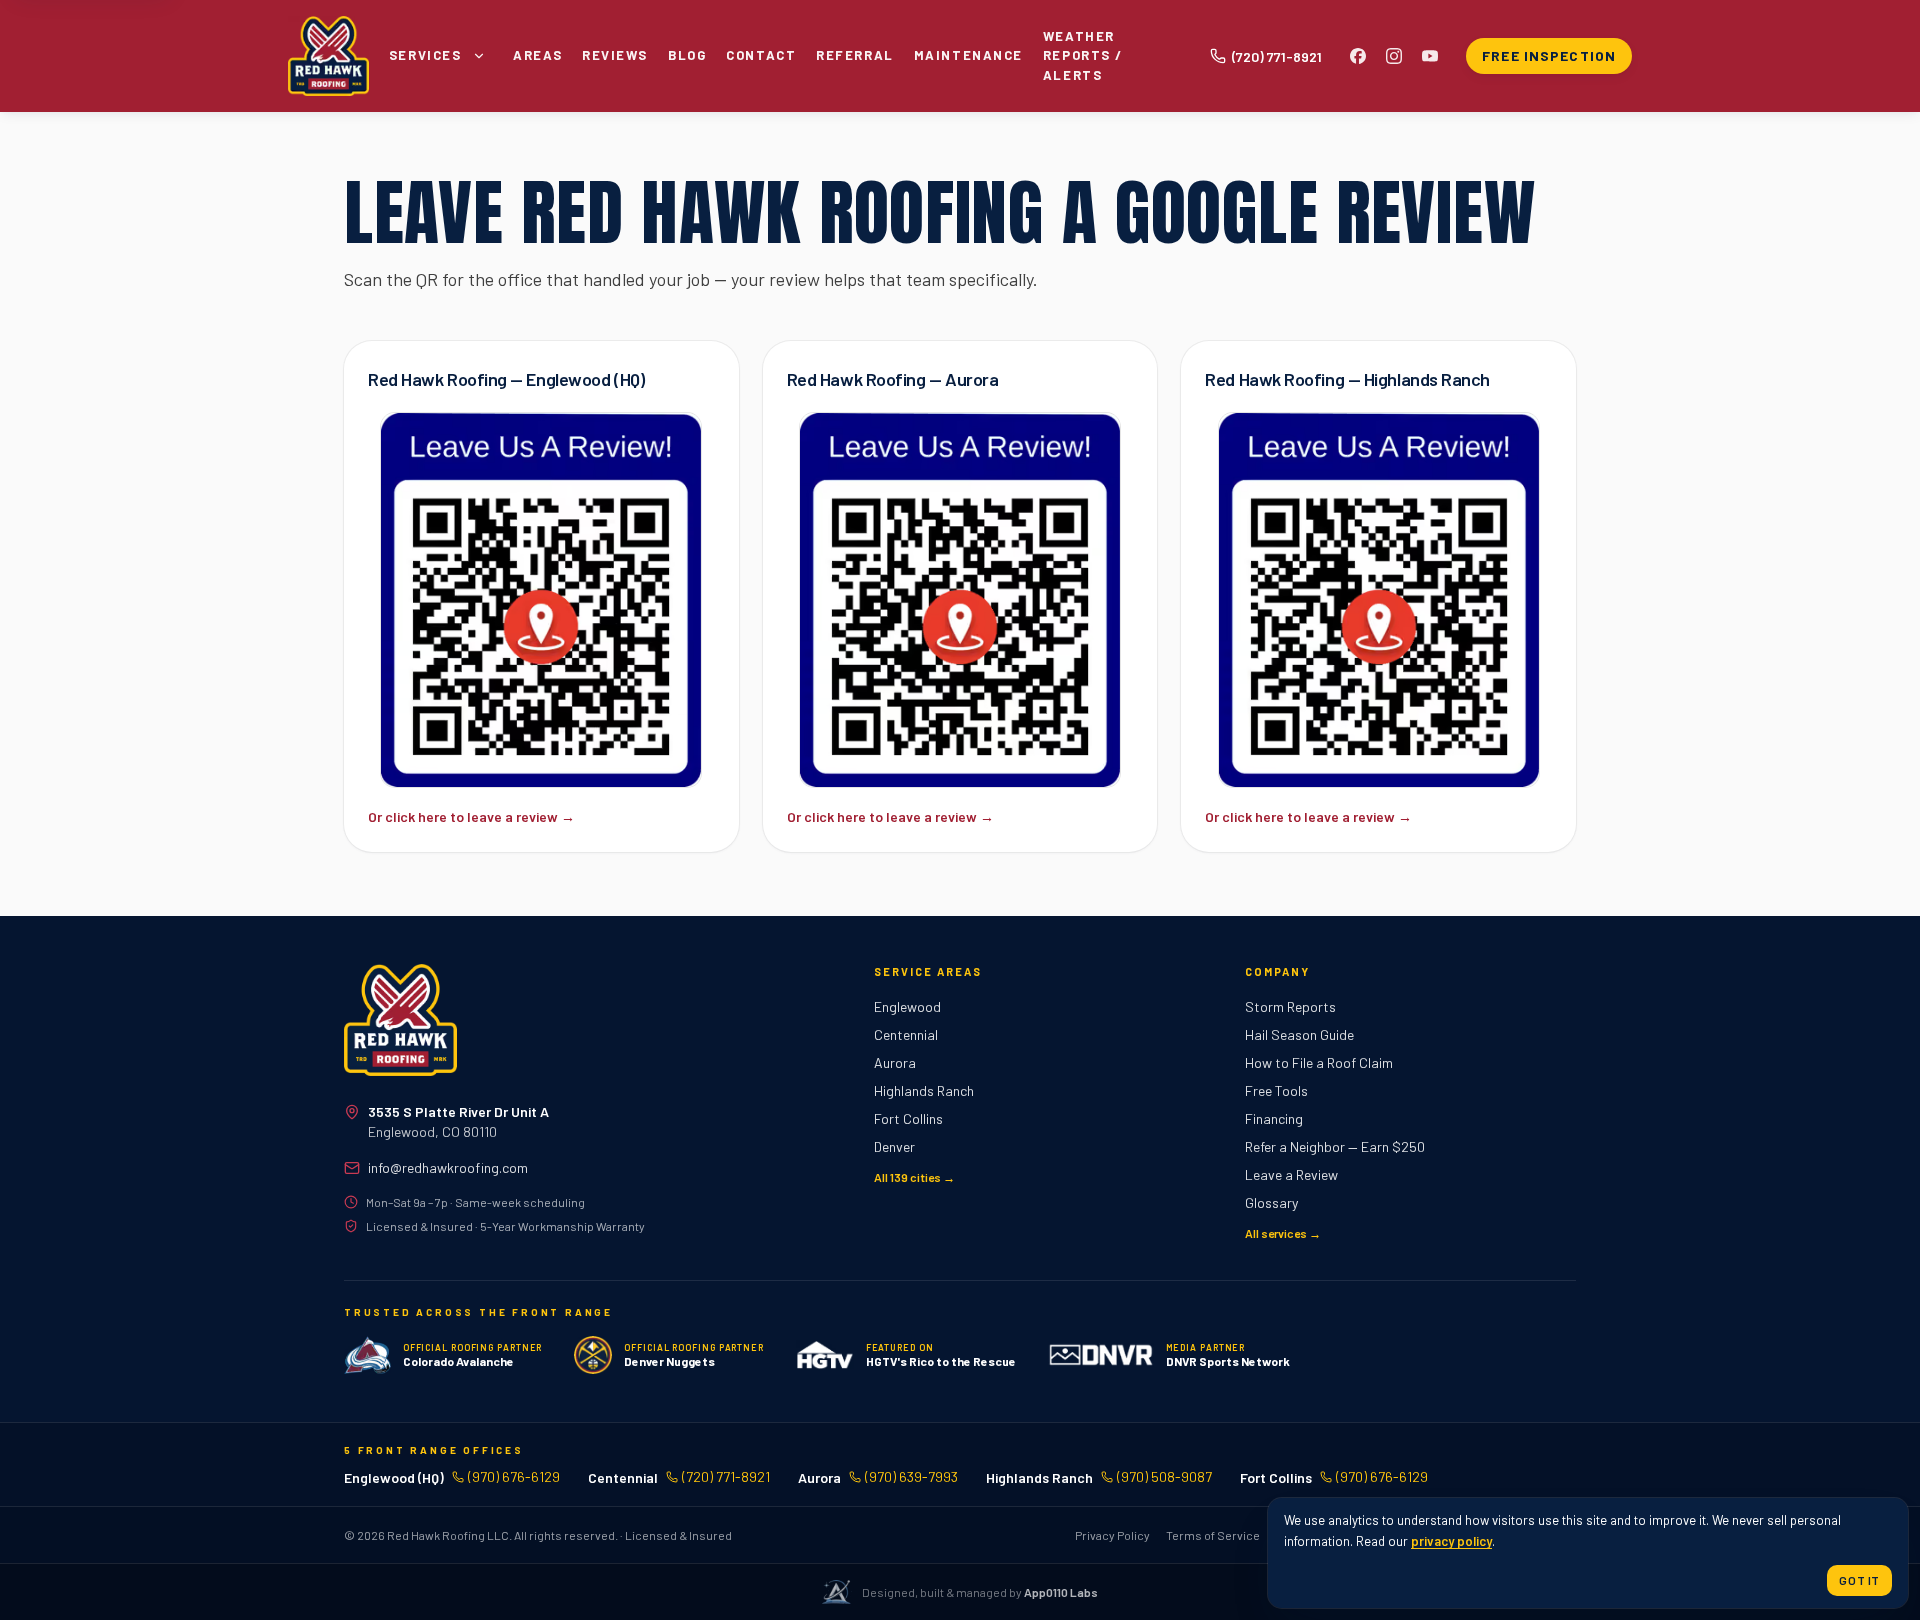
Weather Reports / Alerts (1083, 55)
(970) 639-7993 (911, 1476)
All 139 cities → (914, 1177)
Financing (1274, 1118)
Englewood (907, 1006)
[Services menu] (479, 56)
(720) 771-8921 (726, 1476)
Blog (687, 55)
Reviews (615, 55)
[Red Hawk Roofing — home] (400, 1020)
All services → (1283, 1233)
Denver (894, 1146)
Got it (1859, 1580)
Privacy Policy (1112, 1535)
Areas (537, 55)
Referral (854, 55)
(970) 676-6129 (514, 1476)
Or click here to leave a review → (471, 816)
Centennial (906, 1034)
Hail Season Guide (1299, 1034)
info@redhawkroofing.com (448, 1167)
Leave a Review (1291, 1174)
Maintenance (968, 55)
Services (425, 55)
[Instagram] (1394, 56)
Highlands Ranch (924, 1090)
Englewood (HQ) (394, 1477)
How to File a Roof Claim (1319, 1062)
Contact (761, 55)
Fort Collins (908, 1118)
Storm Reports (1290, 1006)
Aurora (895, 1062)
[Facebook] (1358, 56)
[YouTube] (1430, 56)
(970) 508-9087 (1164, 1476)
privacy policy (1451, 1541)
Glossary (1271, 1202)
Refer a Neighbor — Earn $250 (1335, 1146)
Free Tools (1276, 1090)
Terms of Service (1213, 1535)
